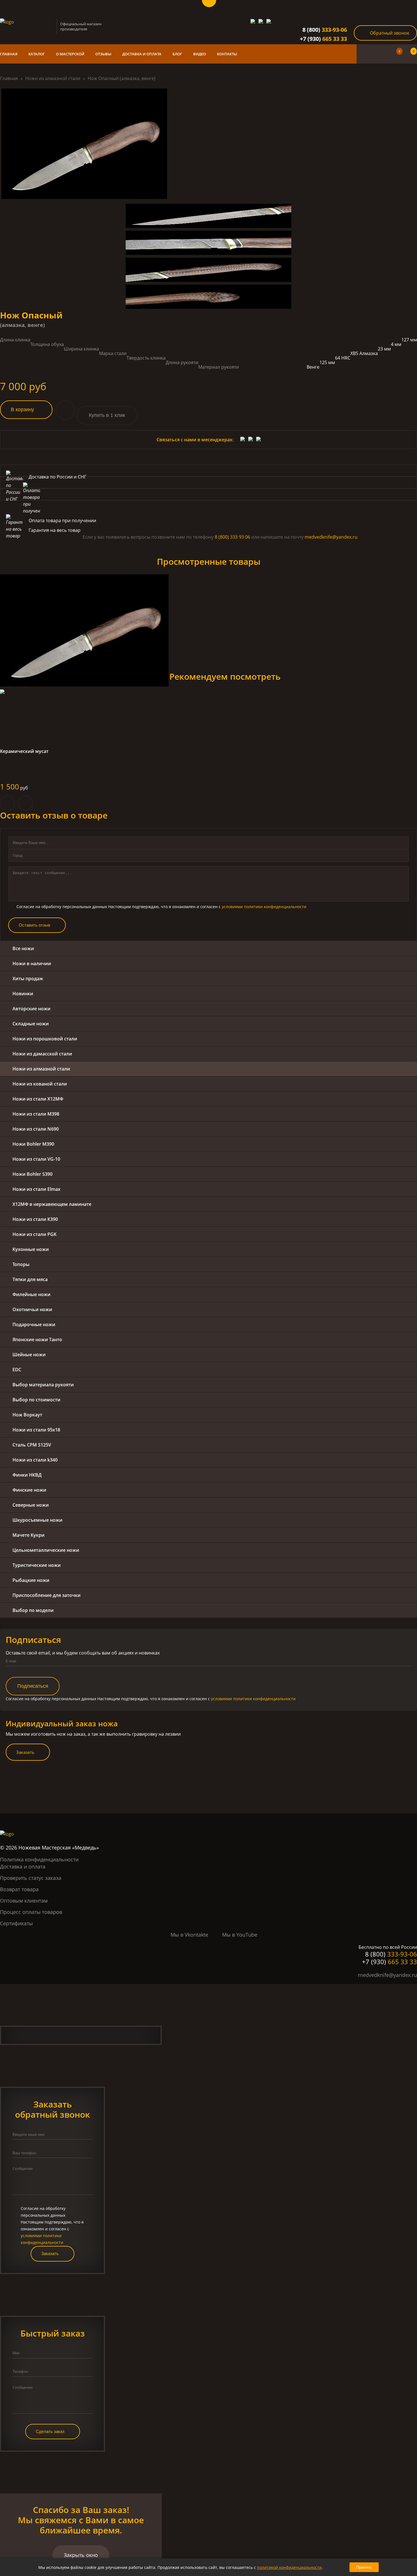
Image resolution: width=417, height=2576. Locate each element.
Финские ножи (29, 1490)
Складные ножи (31, 1024)
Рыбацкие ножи (31, 1580)
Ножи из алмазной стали (53, 78)
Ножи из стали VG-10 (36, 1159)
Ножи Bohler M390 (33, 1144)
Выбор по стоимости (36, 1400)
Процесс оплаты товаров (31, 1912)
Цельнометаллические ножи (46, 1550)
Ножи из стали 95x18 (36, 1430)
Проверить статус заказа (31, 1878)
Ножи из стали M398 (36, 1114)
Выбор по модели (33, 1610)
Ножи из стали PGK (34, 1234)
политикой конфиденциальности (289, 2567)
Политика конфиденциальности (39, 1859)
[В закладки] (66, 410)
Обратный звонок (390, 33)
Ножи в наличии (32, 963)
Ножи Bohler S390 (32, 1174)
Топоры (21, 1264)
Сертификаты (16, 1923)
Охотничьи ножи (32, 1309)
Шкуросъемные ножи (37, 1520)
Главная (9, 54)
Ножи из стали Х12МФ (38, 1099)
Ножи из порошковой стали (45, 1039)
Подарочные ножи (34, 1324)
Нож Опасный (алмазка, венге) (122, 78)
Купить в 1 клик (107, 415)
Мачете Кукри (29, 1535)
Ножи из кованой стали (40, 1084)
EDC (17, 1370)
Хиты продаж (28, 979)
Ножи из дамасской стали (42, 1054)
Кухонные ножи (31, 1249)
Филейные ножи (31, 1294)
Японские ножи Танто (37, 1340)
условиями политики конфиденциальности (264, 907)
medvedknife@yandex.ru (331, 537)
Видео (200, 54)
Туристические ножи (37, 1565)
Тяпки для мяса (30, 1279)
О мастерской (70, 54)
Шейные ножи (29, 1355)
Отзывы (103, 54)
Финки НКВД (27, 1475)
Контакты (227, 54)
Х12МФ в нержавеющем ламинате (52, 1204)
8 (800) (325, 30)
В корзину (22, 410)
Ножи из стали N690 (36, 1129)
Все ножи (23, 948)
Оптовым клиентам (24, 1901)
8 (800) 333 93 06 (232, 537)
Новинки (23, 994)
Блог (177, 54)
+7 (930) (323, 39)
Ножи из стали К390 (35, 1219)
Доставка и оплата (142, 54)
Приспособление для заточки (47, 1595)
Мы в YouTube (240, 1935)
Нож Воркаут (27, 1415)
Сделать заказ (50, 2431)
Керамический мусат (24, 751)
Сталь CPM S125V (32, 1445)
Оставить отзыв (34, 925)
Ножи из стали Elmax (36, 1189)
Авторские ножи (31, 1009)
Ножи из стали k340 (35, 1460)
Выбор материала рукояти (43, 1385)
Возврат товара (19, 1889)
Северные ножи (31, 1505)
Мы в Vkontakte (189, 1935)
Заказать (25, 1752)
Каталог (37, 54)
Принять (364, 2567)
